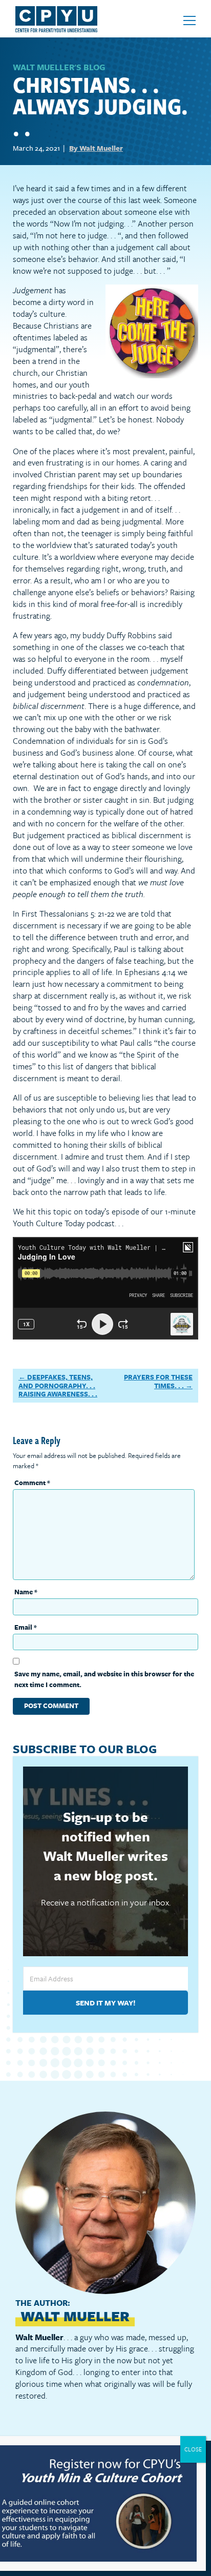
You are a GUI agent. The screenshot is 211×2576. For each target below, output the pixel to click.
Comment (32, 1483)
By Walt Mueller (96, 148)
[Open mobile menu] (189, 21)
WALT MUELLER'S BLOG (59, 67)
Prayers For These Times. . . (158, 1381)
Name (26, 1592)
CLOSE (193, 2449)
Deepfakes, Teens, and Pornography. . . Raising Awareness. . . (58, 1385)
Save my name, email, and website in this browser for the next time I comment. (104, 1679)
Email (26, 1627)
